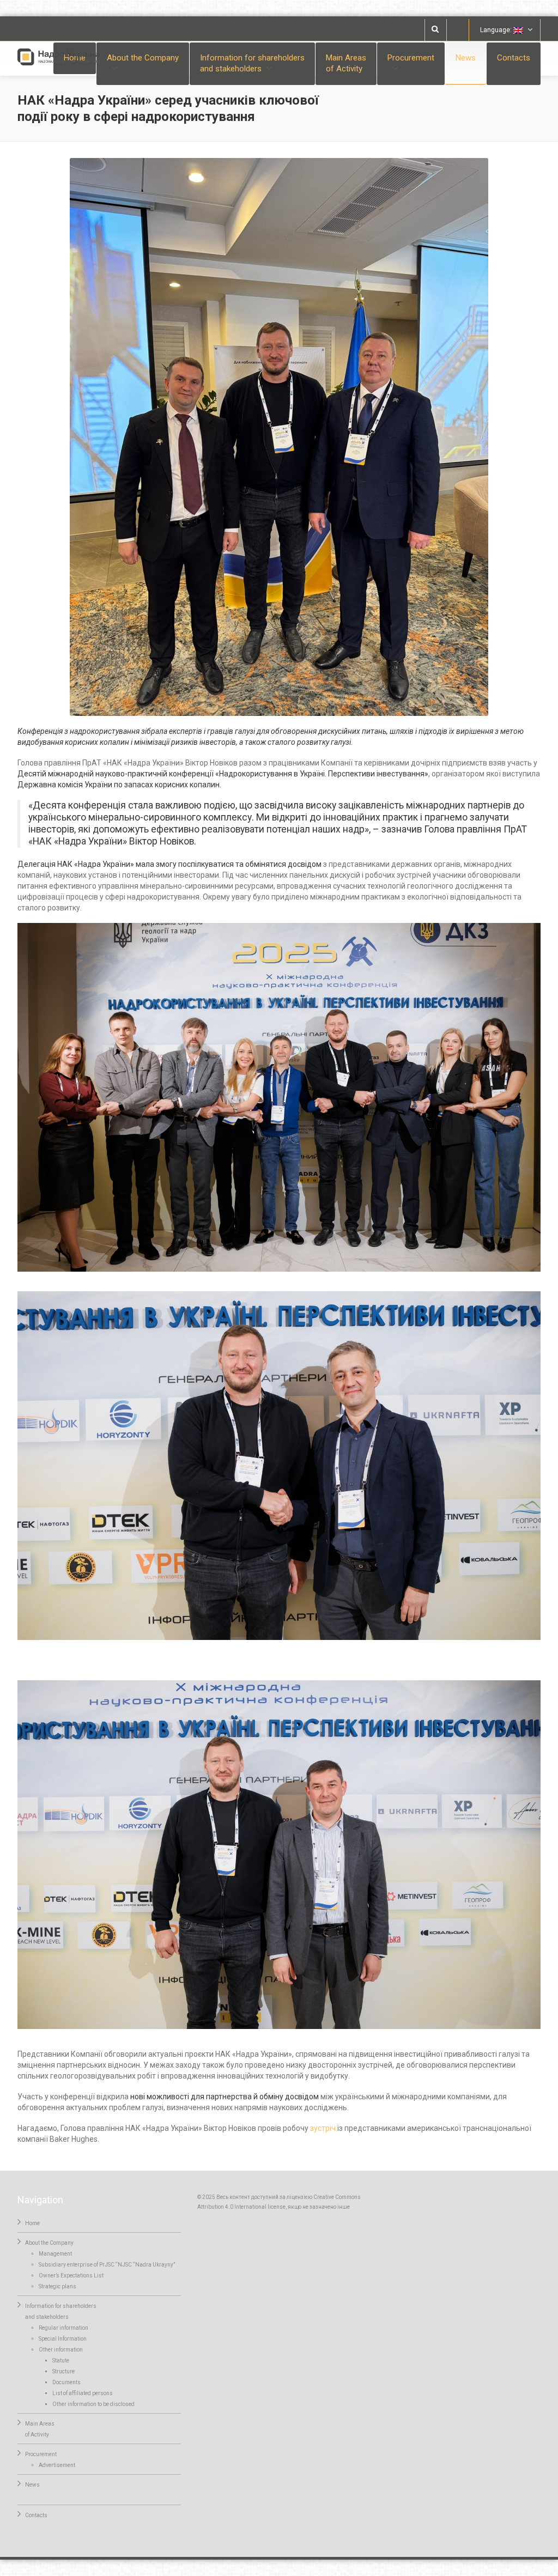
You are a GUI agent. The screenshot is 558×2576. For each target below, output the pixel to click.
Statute (61, 2361)
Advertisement (57, 2465)
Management (55, 2254)
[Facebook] (458, 30)
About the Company (49, 2243)
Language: (497, 30)
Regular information (63, 2328)
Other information (61, 2350)
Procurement (41, 2454)
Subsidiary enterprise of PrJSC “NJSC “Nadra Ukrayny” (107, 2265)
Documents (66, 2382)
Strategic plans (57, 2286)
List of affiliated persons (83, 2393)
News (466, 58)
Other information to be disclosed (93, 2404)
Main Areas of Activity (346, 63)
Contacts (514, 58)
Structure (63, 2371)
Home (32, 2223)
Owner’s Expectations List (71, 2276)
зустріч (323, 2128)
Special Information (63, 2339)
